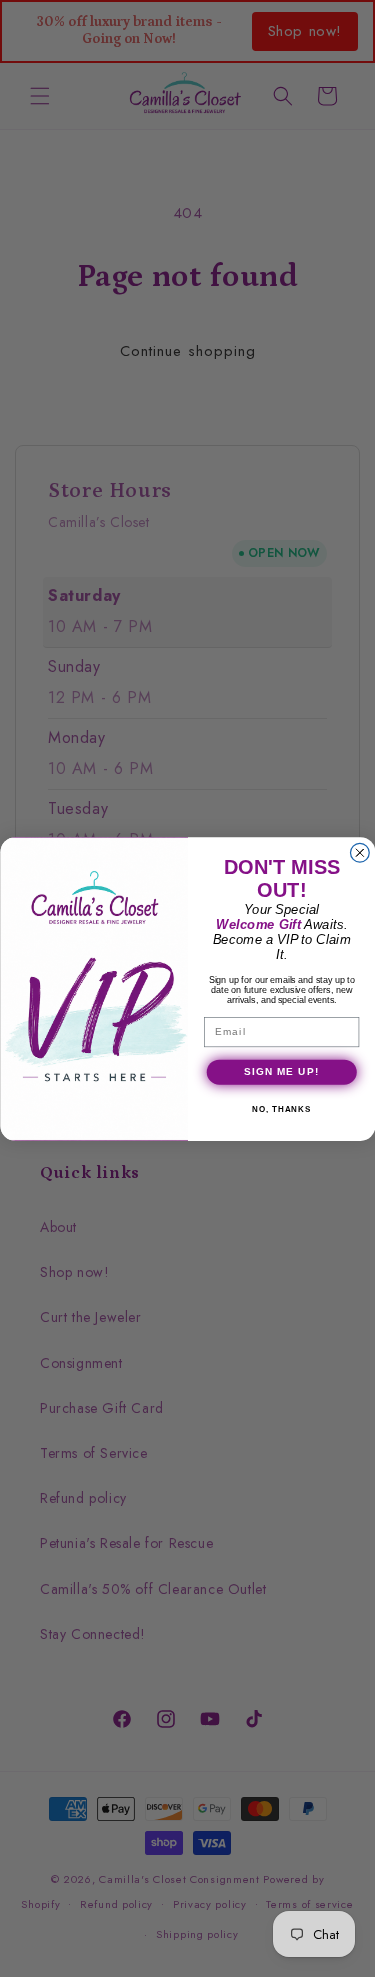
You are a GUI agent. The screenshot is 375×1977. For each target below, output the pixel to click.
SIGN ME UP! (281, 1071)
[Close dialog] (359, 852)
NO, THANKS (281, 1109)
